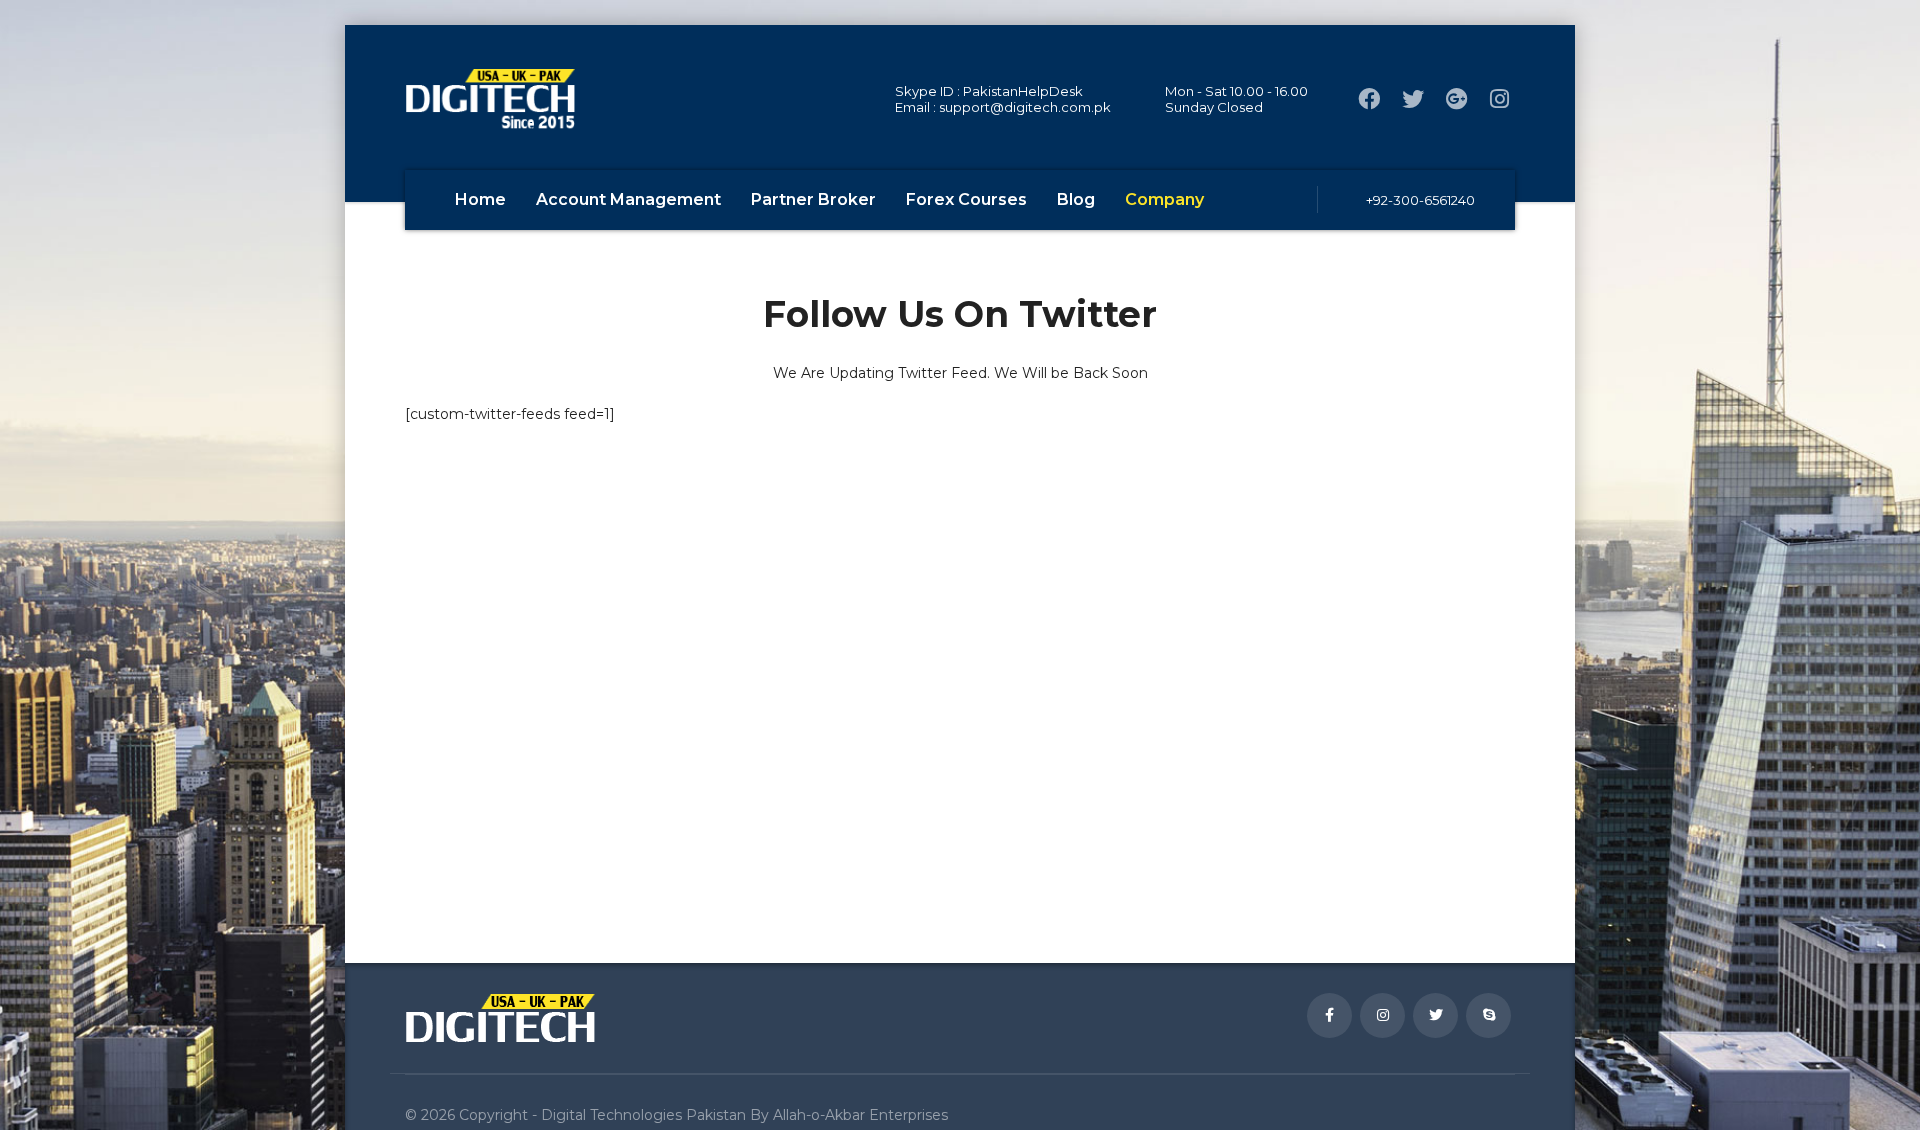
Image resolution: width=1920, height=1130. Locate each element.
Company (1164, 199)
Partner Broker (813, 199)
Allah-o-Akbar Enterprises (860, 1115)
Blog (1076, 199)
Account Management (628, 199)
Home (480, 199)
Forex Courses (966, 199)
